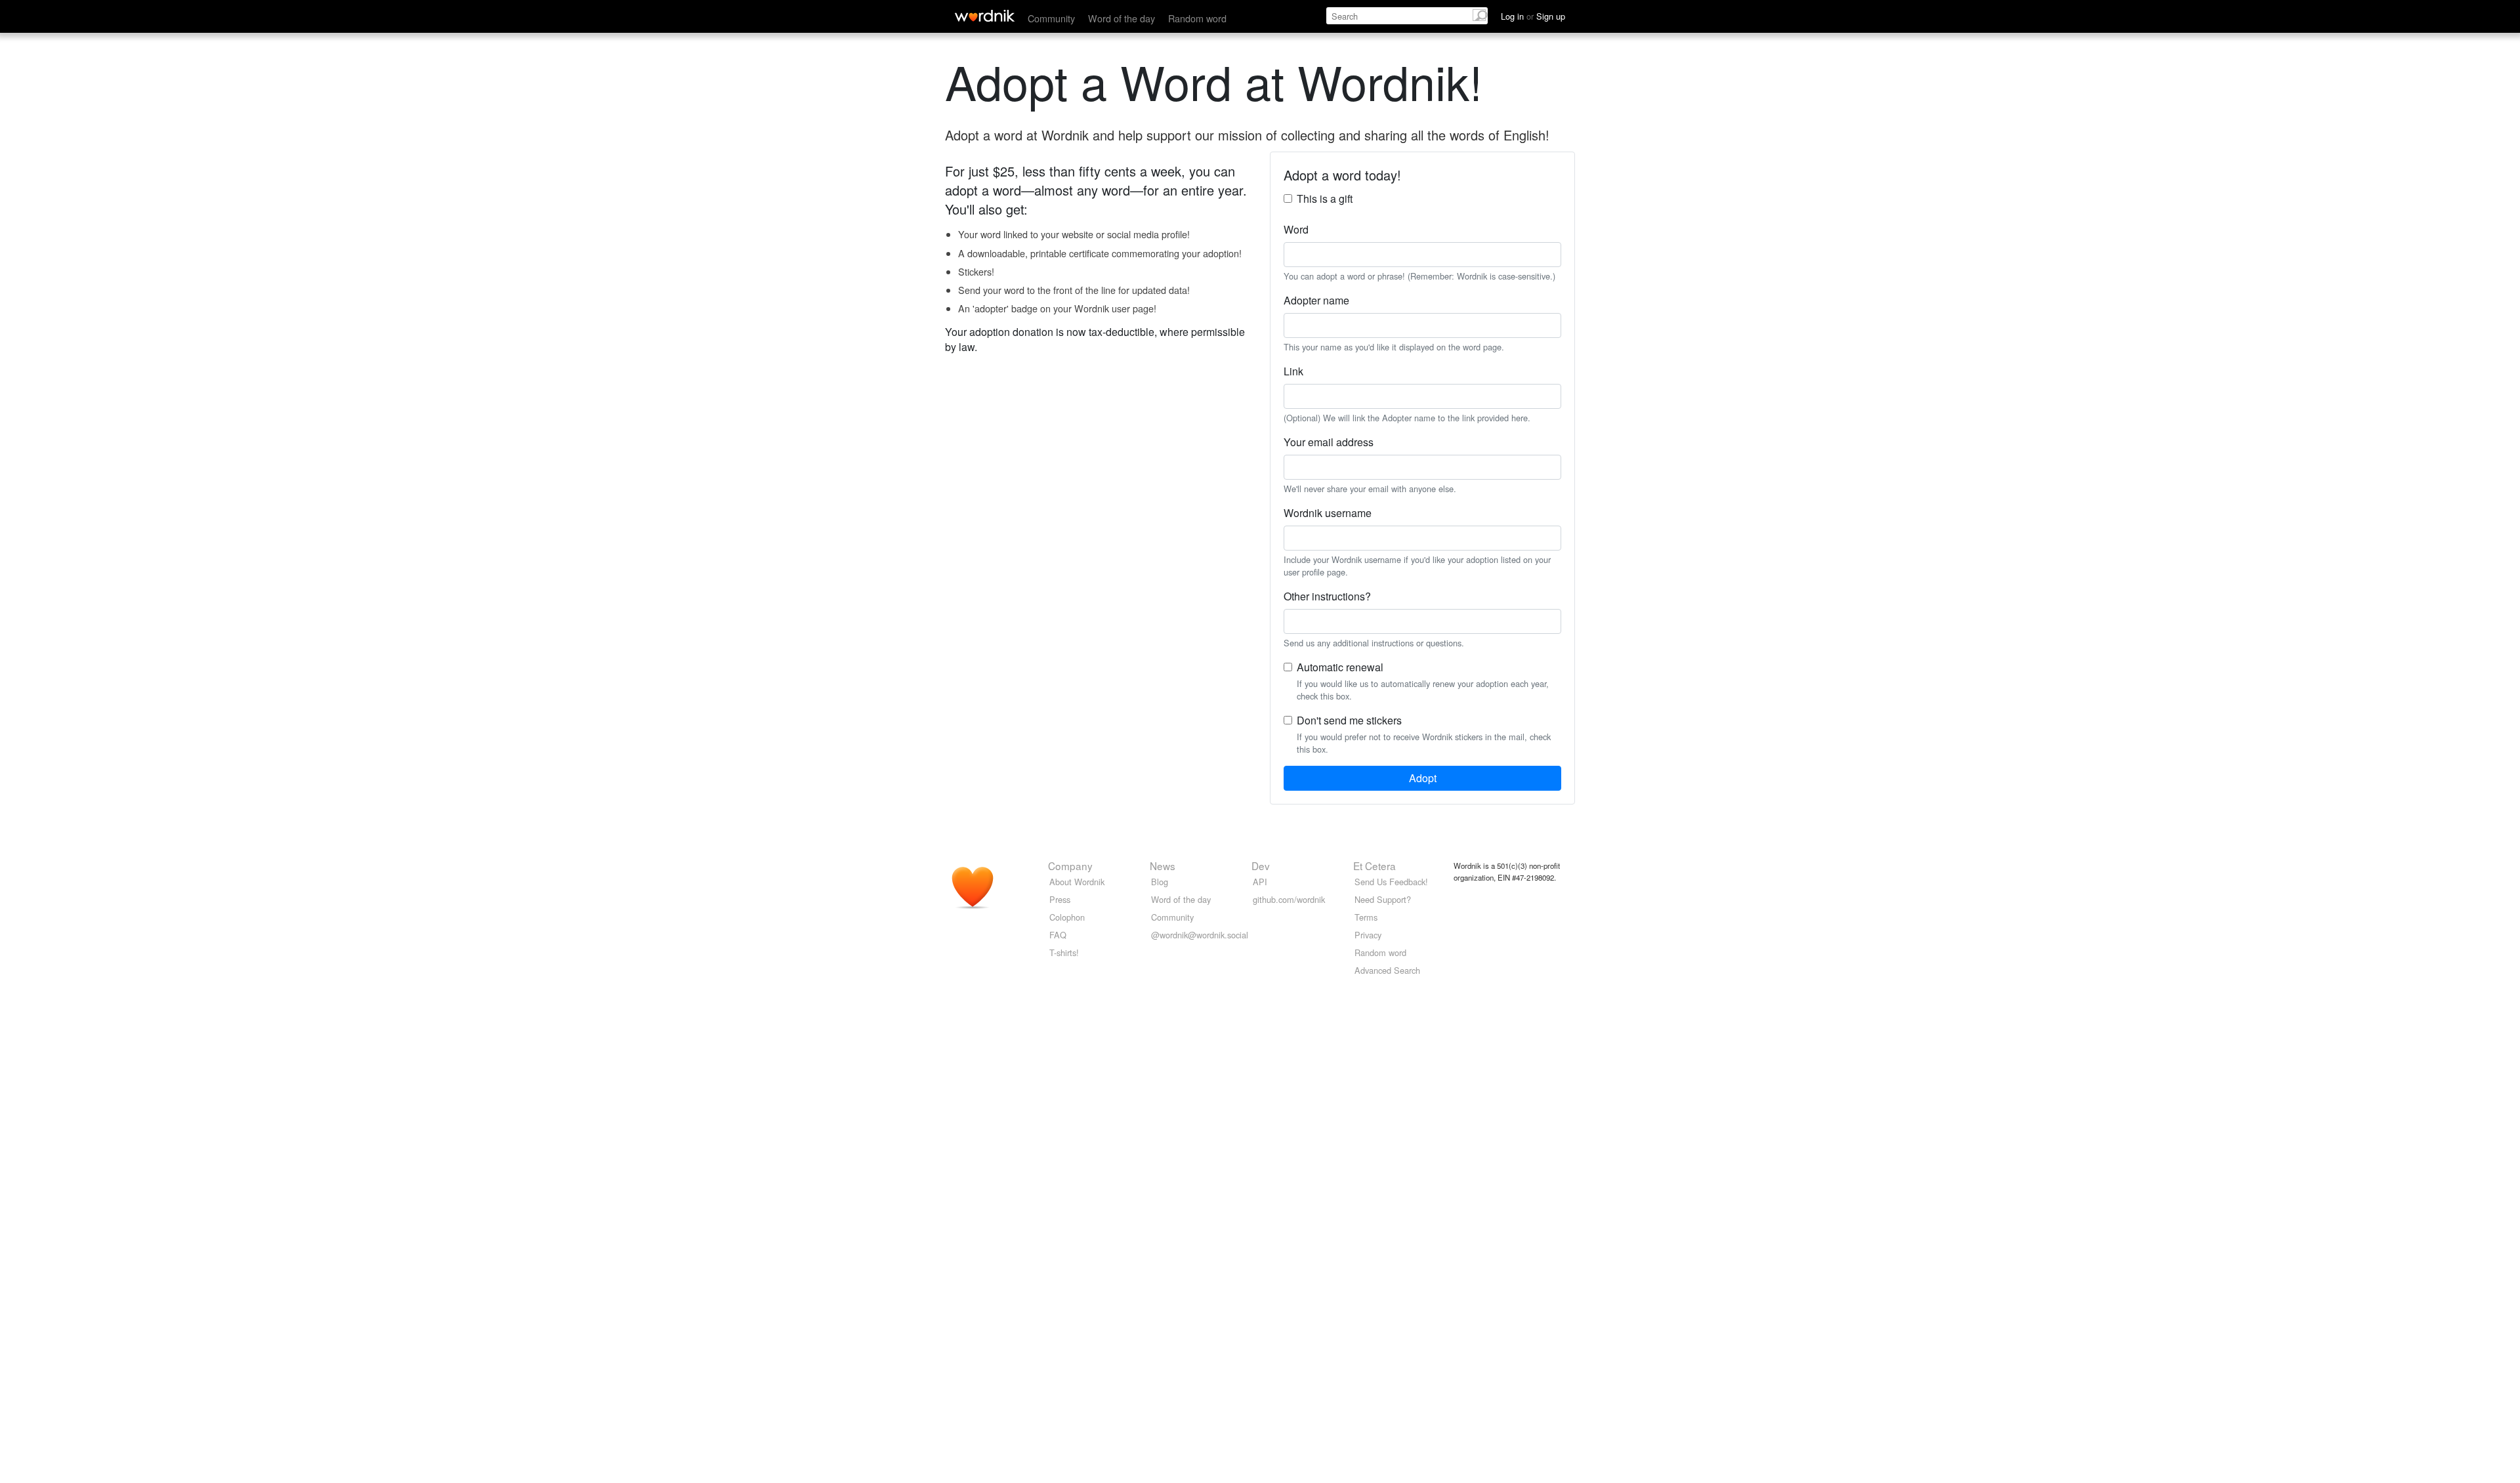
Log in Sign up (1533, 16)
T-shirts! (1064, 952)
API (1260, 882)
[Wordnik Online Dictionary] (985, 16)
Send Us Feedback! (1391, 882)
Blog (1160, 882)
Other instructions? (1327, 596)
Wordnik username (1328, 513)
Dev (1261, 866)
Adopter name (1316, 300)
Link (1293, 371)
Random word (1197, 18)
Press (1060, 899)
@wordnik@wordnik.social (1200, 935)
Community (1051, 18)
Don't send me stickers (1349, 720)
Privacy (1368, 935)
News (1163, 866)
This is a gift (1325, 198)
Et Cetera (1375, 866)
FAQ (1058, 935)
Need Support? (1383, 899)
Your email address (1329, 442)
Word (1296, 229)
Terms (1366, 917)
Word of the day (1122, 18)
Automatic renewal (1340, 667)
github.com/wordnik (1289, 899)
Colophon (1067, 917)
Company (1070, 866)
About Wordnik (1077, 882)
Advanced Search (1387, 970)
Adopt (1423, 778)
